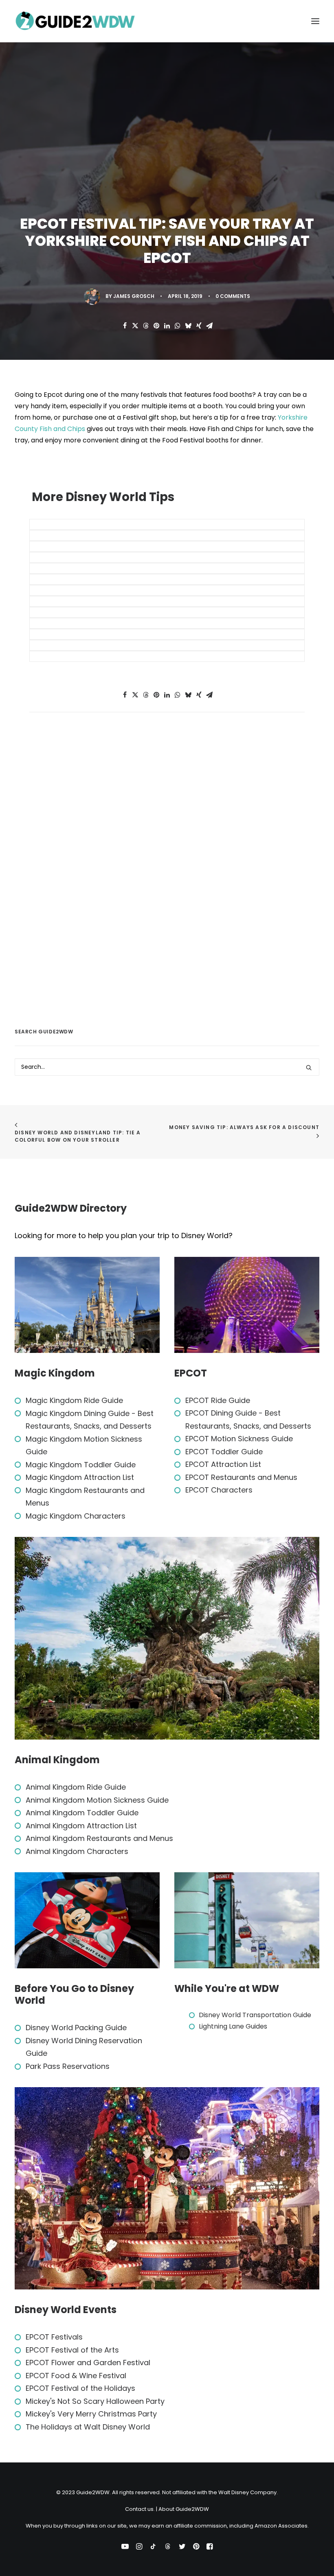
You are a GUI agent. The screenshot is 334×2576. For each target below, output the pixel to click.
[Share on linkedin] (167, 326)
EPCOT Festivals (54, 2337)
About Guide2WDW (184, 2509)
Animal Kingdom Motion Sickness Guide (97, 1800)
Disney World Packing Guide (76, 2028)
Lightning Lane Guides (233, 2026)
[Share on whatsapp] (178, 326)
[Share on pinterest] (156, 326)
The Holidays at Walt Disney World (88, 2427)
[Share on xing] (199, 326)
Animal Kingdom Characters (77, 1851)
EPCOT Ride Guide (218, 1400)
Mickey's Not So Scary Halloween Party (95, 2401)
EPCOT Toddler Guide (224, 1452)
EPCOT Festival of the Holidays (80, 2388)
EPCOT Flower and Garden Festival (88, 2363)
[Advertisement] (76, 878)
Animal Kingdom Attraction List (81, 1826)
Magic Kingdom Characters (76, 1516)
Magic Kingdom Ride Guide (74, 1400)
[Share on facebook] (125, 326)
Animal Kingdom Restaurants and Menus (99, 1838)
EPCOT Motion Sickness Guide (239, 1439)
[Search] (167, 1067)
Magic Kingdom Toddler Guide (81, 1465)
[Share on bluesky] (188, 326)
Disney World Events (66, 2310)
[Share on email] (209, 326)
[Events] (167, 2188)
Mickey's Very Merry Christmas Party (91, 2414)
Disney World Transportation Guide (255, 2015)
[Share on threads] (146, 326)
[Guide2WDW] (77, 21)
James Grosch (134, 296)
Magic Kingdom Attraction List (80, 1477)
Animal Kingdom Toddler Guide (82, 1813)
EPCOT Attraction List (223, 1464)
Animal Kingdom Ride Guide (76, 1787)
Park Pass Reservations (68, 2066)
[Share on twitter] (135, 326)
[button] (315, 21)
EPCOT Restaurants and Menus (241, 1477)
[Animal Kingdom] (167, 1638)
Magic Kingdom (55, 1373)
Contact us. (140, 2509)
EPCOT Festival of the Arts (72, 2350)
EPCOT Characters (219, 1490)
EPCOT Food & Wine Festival (76, 2376)
